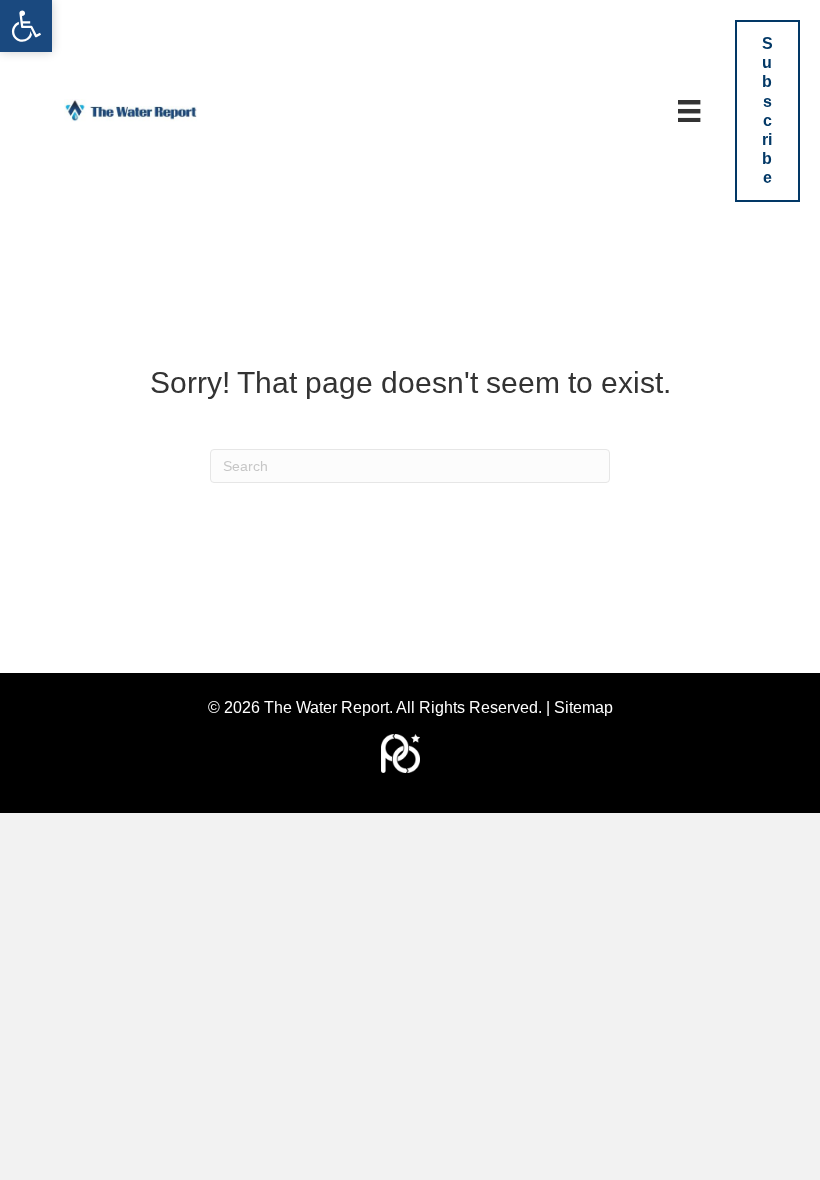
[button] (26, 26)
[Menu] (689, 111)
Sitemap (583, 707)
